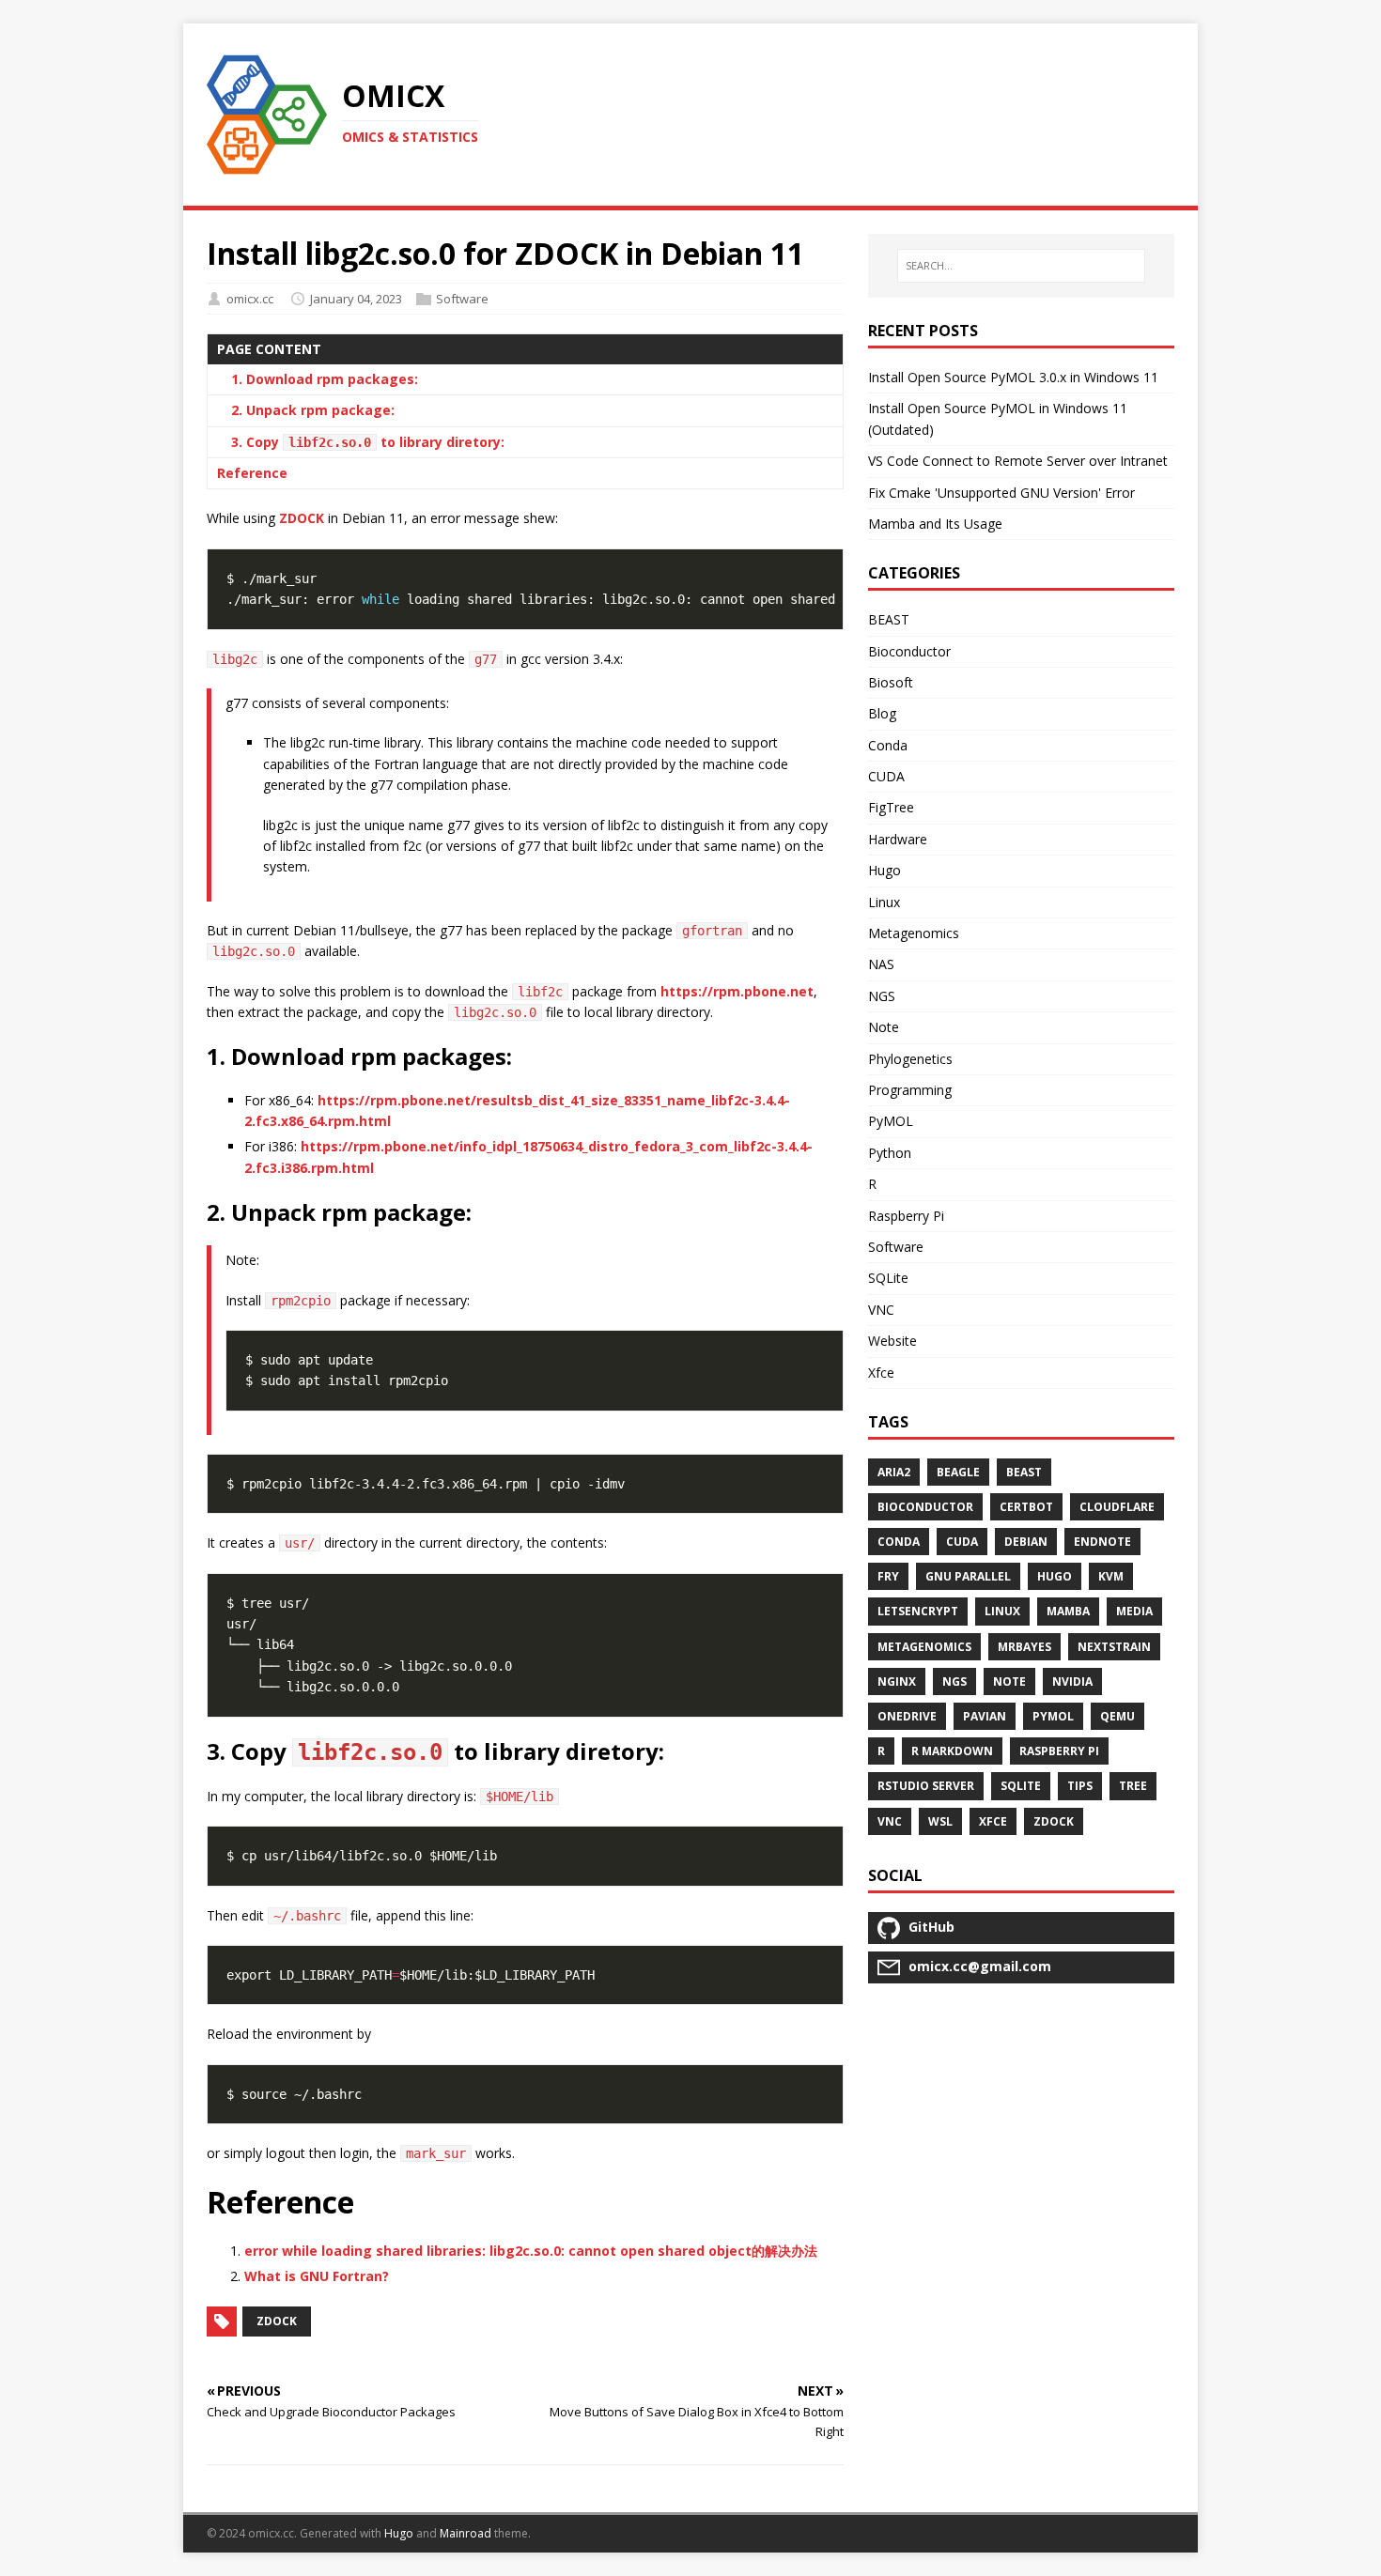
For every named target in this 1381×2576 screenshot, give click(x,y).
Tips (1080, 1786)
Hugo (884, 870)
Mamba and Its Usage (935, 524)
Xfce (881, 1373)
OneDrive (907, 1716)
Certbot (1026, 1507)
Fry (888, 1576)
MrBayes (1024, 1647)
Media (1134, 1611)
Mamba (1068, 1611)
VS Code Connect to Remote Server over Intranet (1018, 461)
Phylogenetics (910, 1059)
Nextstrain (1114, 1647)
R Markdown (952, 1751)
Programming (910, 1090)
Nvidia (1072, 1681)
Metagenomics (914, 933)
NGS (882, 996)
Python (890, 1153)
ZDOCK (302, 518)
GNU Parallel (968, 1576)
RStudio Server (926, 1786)
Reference (252, 473)
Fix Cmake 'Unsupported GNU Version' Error (1001, 493)
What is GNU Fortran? (317, 2276)
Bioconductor (909, 651)
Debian (1026, 1542)
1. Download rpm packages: (325, 379)
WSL (940, 1821)
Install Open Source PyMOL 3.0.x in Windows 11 (1013, 377)
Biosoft (891, 682)
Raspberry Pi (906, 1216)
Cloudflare (1117, 1507)
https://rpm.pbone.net (737, 991)
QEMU (1117, 1716)
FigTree (891, 807)
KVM (1111, 1576)
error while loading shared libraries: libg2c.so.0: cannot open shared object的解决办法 (531, 2251)
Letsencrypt (918, 1611)
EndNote (1102, 1542)
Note (884, 1027)
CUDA (886, 776)
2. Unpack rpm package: (313, 410)
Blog (882, 713)
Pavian (985, 1716)
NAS (881, 964)
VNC (881, 1310)
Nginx (897, 1681)
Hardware (898, 839)
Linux (884, 902)
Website (892, 1341)
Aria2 (894, 1472)
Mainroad (466, 2533)
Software (462, 299)
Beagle (958, 1472)
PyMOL (891, 1121)
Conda (888, 745)
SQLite (888, 1278)
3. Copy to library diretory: (368, 442)
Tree (1133, 1786)
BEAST (889, 619)
